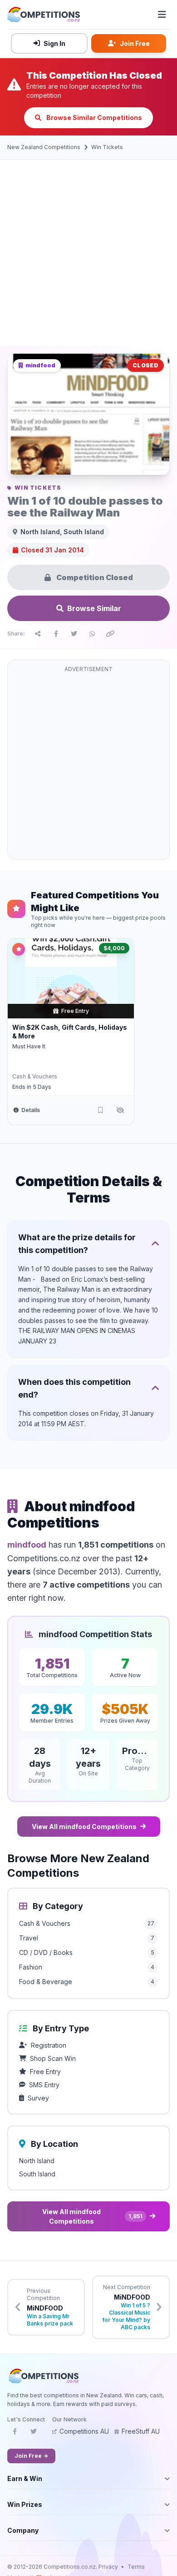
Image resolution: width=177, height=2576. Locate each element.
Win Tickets (107, 147)
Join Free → (31, 2456)
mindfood (27, 1545)
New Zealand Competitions (44, 147)
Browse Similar (94, 608)
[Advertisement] (88, 253)
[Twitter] (34, 2434)
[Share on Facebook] (56, 634)
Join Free (135, 43)
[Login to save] (100, 1110)
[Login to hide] (120, 1110)
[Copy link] (110, 634)
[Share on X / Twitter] (74, 634)
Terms (136, 2567)
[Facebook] (15, 2434)
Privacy (108, 2567)
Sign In (54, 43)
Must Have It (29, 1046)
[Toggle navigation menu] (162, 15)
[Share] (38, 634)
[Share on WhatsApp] (92, 634)
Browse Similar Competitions (93, 118)
